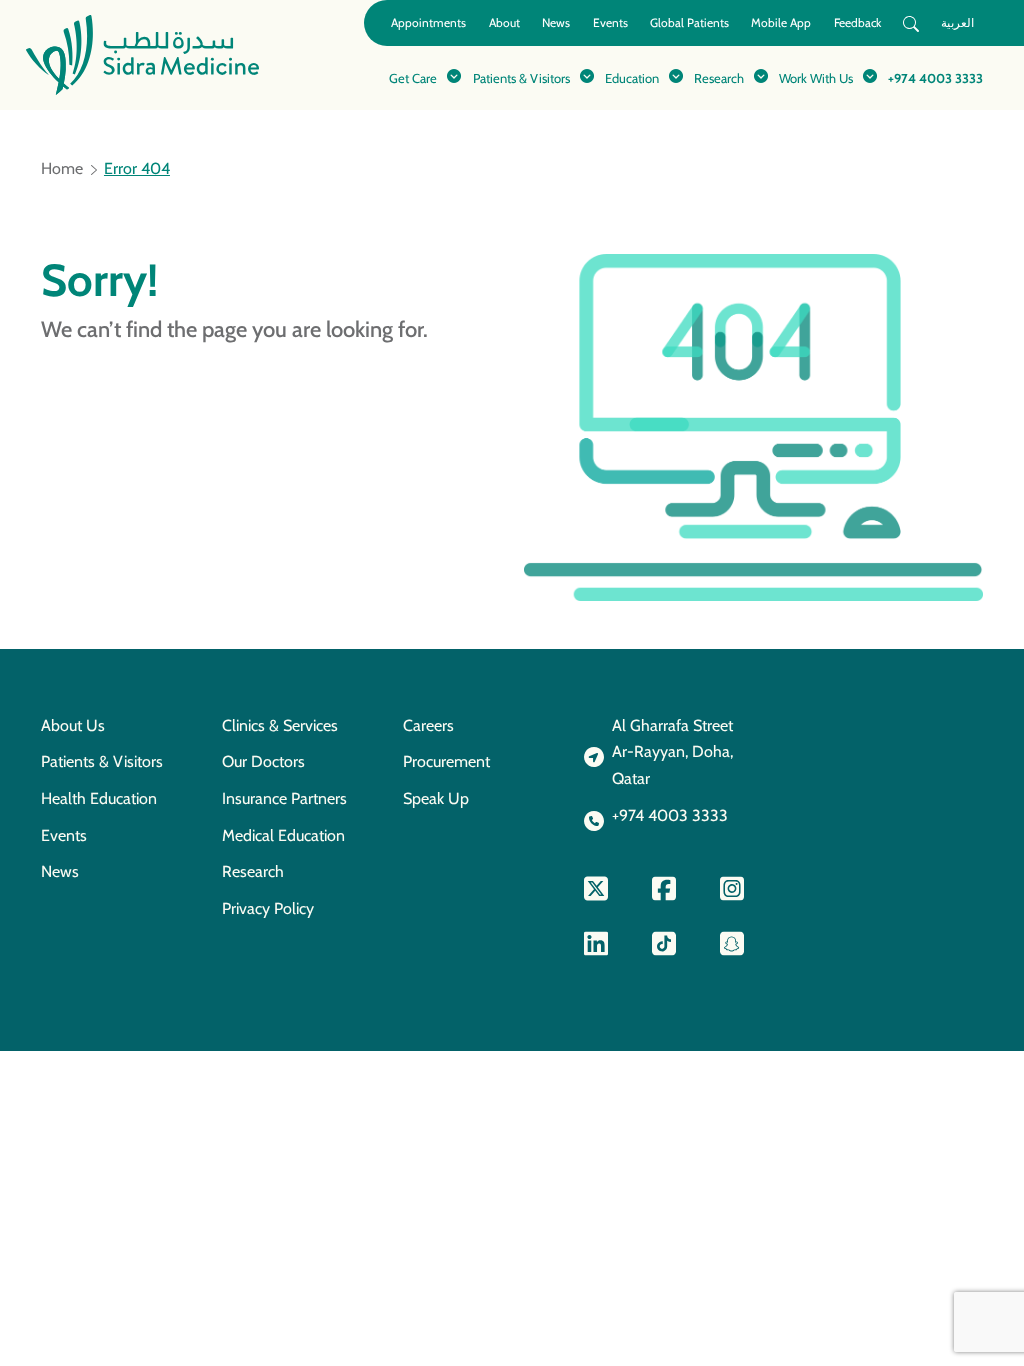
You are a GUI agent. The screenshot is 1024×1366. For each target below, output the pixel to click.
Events (610, 22)
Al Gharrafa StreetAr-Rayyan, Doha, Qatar (672, 752)
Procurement (446, 761)
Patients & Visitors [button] (521, 78)
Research (253, 871)
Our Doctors (263, 761)
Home (62, 169)
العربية (957, 22)
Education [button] (632, 78)
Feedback (857, 22)
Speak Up (436, 798)
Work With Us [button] (816, 78)
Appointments (428, 22)
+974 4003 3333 (935, 78)
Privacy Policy (268, 908)
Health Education (99, 798)
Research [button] (719, 78)
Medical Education (283, 835)
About (504, 22)
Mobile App (781, 22)
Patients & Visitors (102, 761)
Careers (428, 725)
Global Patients (689, 22)
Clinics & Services (280, 725)
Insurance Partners (284, 798)
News (556, 22)
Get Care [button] (413, 78)
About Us (73, 725)
